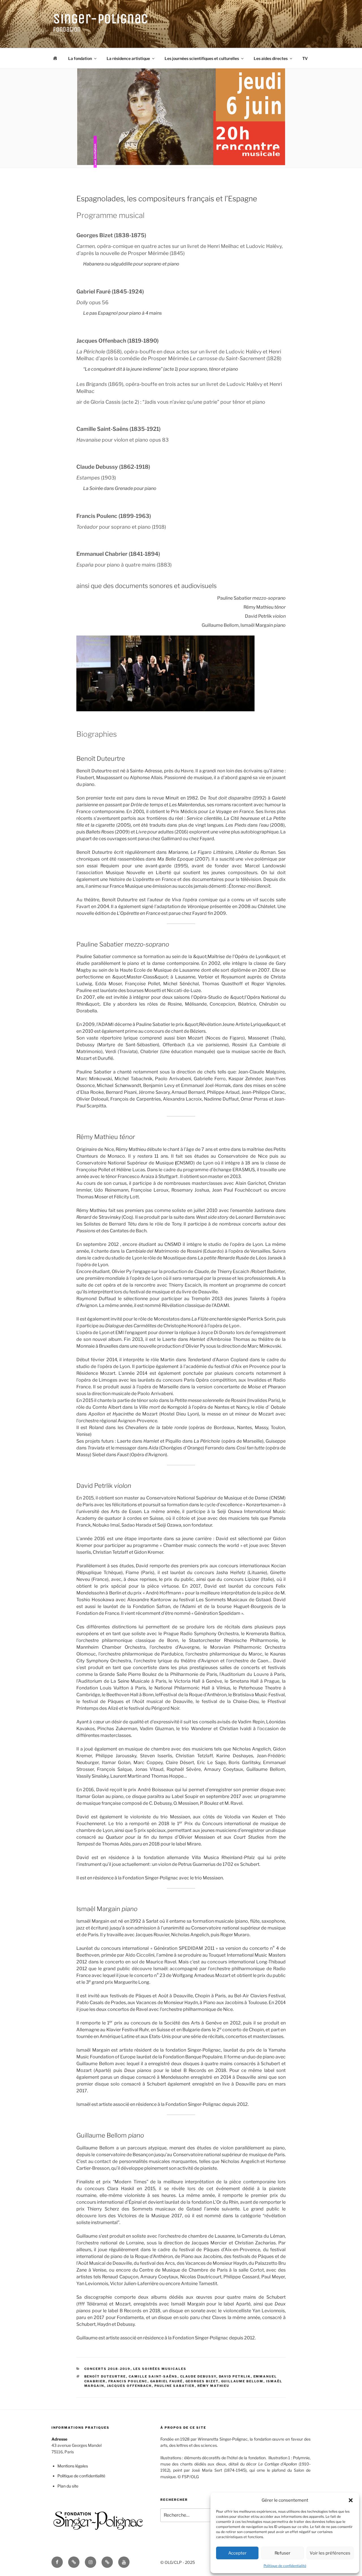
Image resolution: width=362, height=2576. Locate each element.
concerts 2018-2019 (107, 2369)
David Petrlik (235, 2376)
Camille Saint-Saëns (153, 2376)
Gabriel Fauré (167, 2381)
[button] (351, 2500)
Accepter (237, 2553)
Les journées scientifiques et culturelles (202, 58)
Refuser (283, 2553)
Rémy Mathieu (214, 2386)
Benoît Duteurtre (105, 2376)
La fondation (80, 58)
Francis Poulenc (128, 2381)
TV (305, 58)
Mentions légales (73, 2466)
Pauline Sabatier (175, 2386)
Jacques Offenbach (129, 2386)
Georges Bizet (202, 2381)
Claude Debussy (198, 2376)
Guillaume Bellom (242, 2381)
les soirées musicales (160, 2369)
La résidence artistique (128, 58)
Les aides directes (271, 58)
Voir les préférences (330, 2553)
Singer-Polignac (101, 19)
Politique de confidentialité (285, 2566)
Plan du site (68, 2486)
